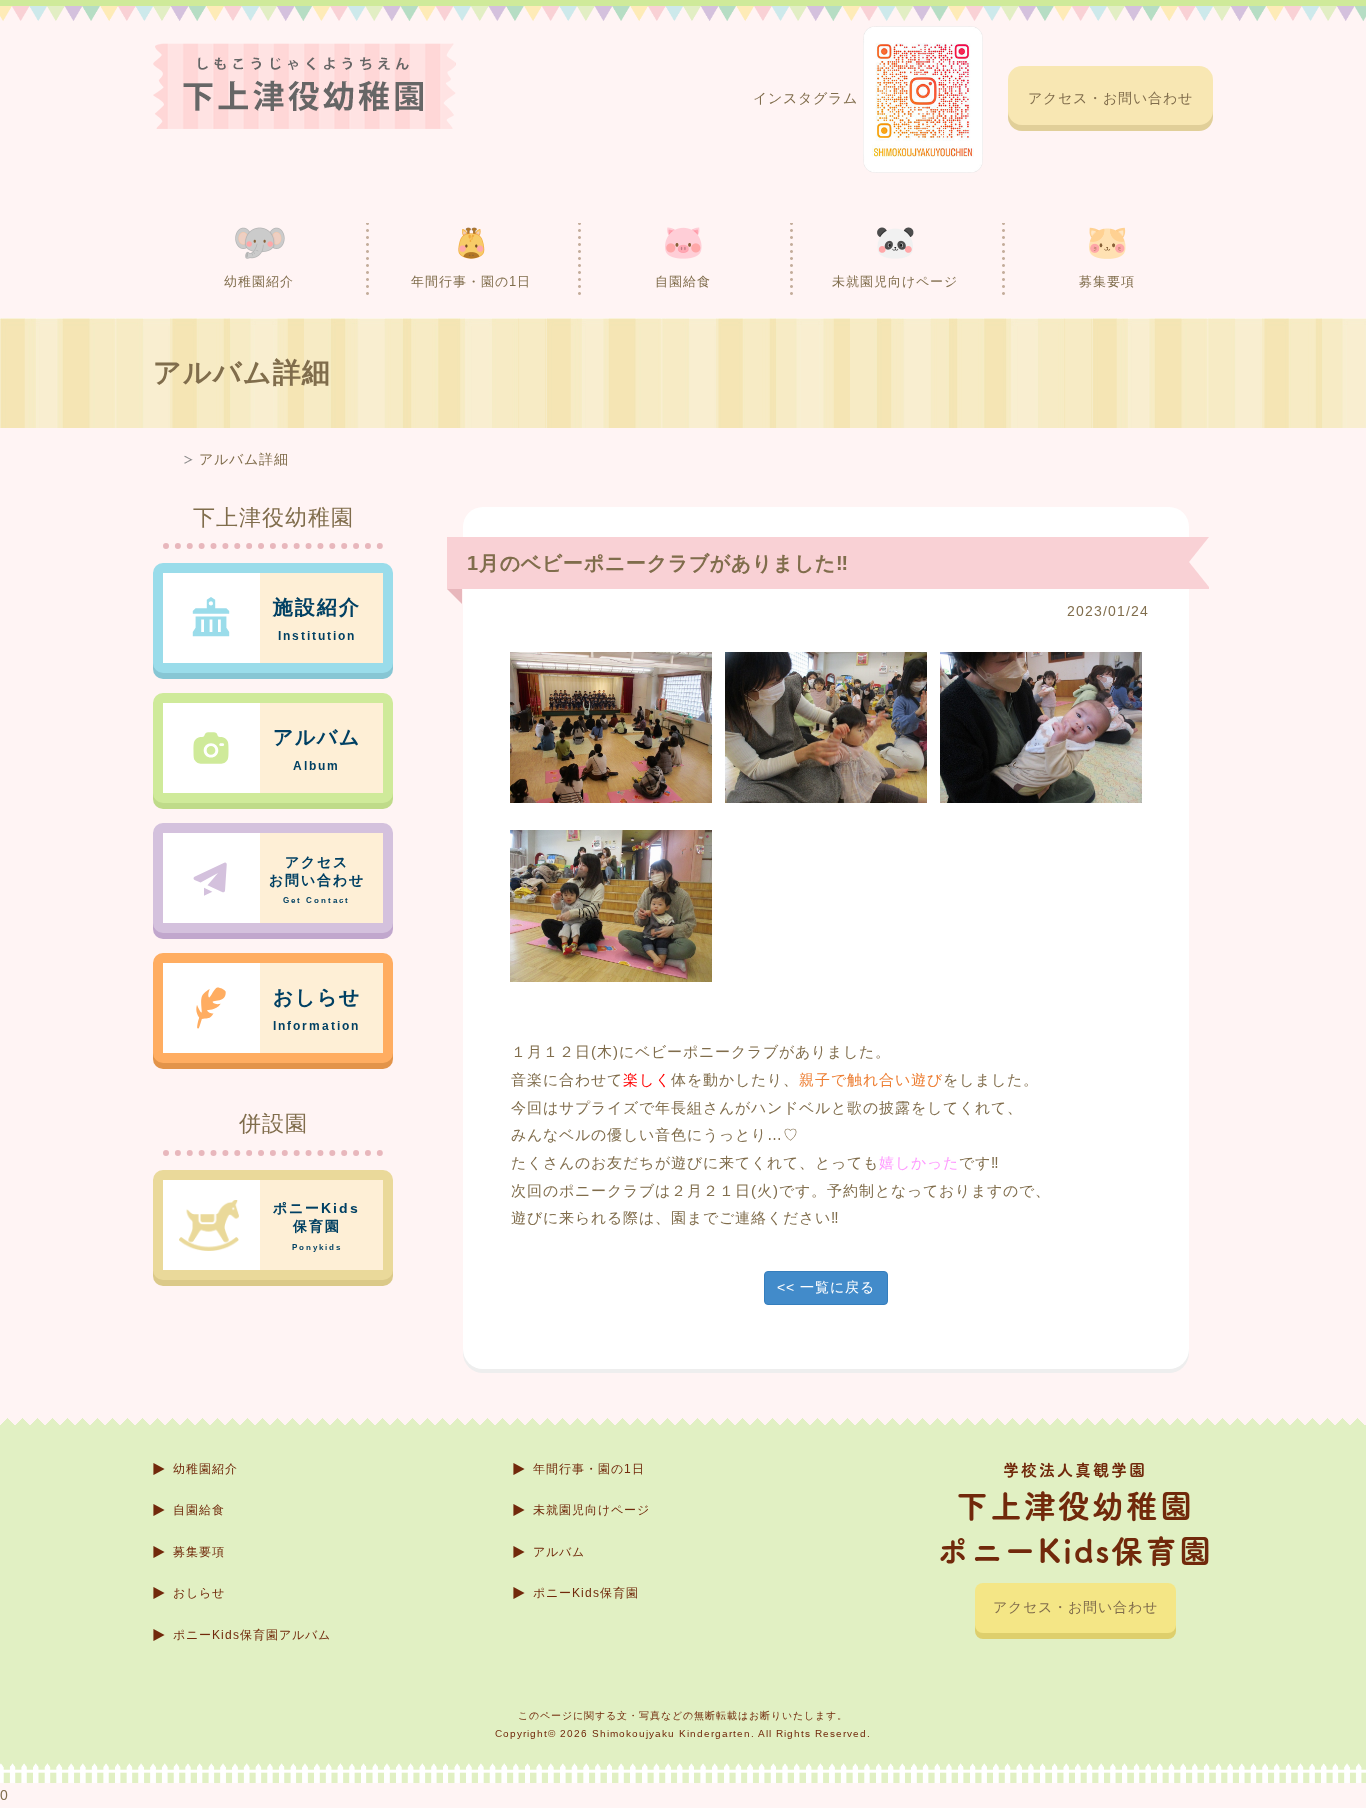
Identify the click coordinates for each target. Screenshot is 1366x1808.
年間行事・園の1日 (471, 281)
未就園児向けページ (895, 281)
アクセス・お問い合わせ (1110, 98)
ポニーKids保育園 (586, 1593)
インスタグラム (808, 98)
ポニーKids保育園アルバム (252, 1635)
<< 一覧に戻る (826, 1287)
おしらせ (199, 1593)
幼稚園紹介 (259, 281)
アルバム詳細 (244, 459)
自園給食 (683, 281)
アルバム (559, 1552)
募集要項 (1107, 281)
